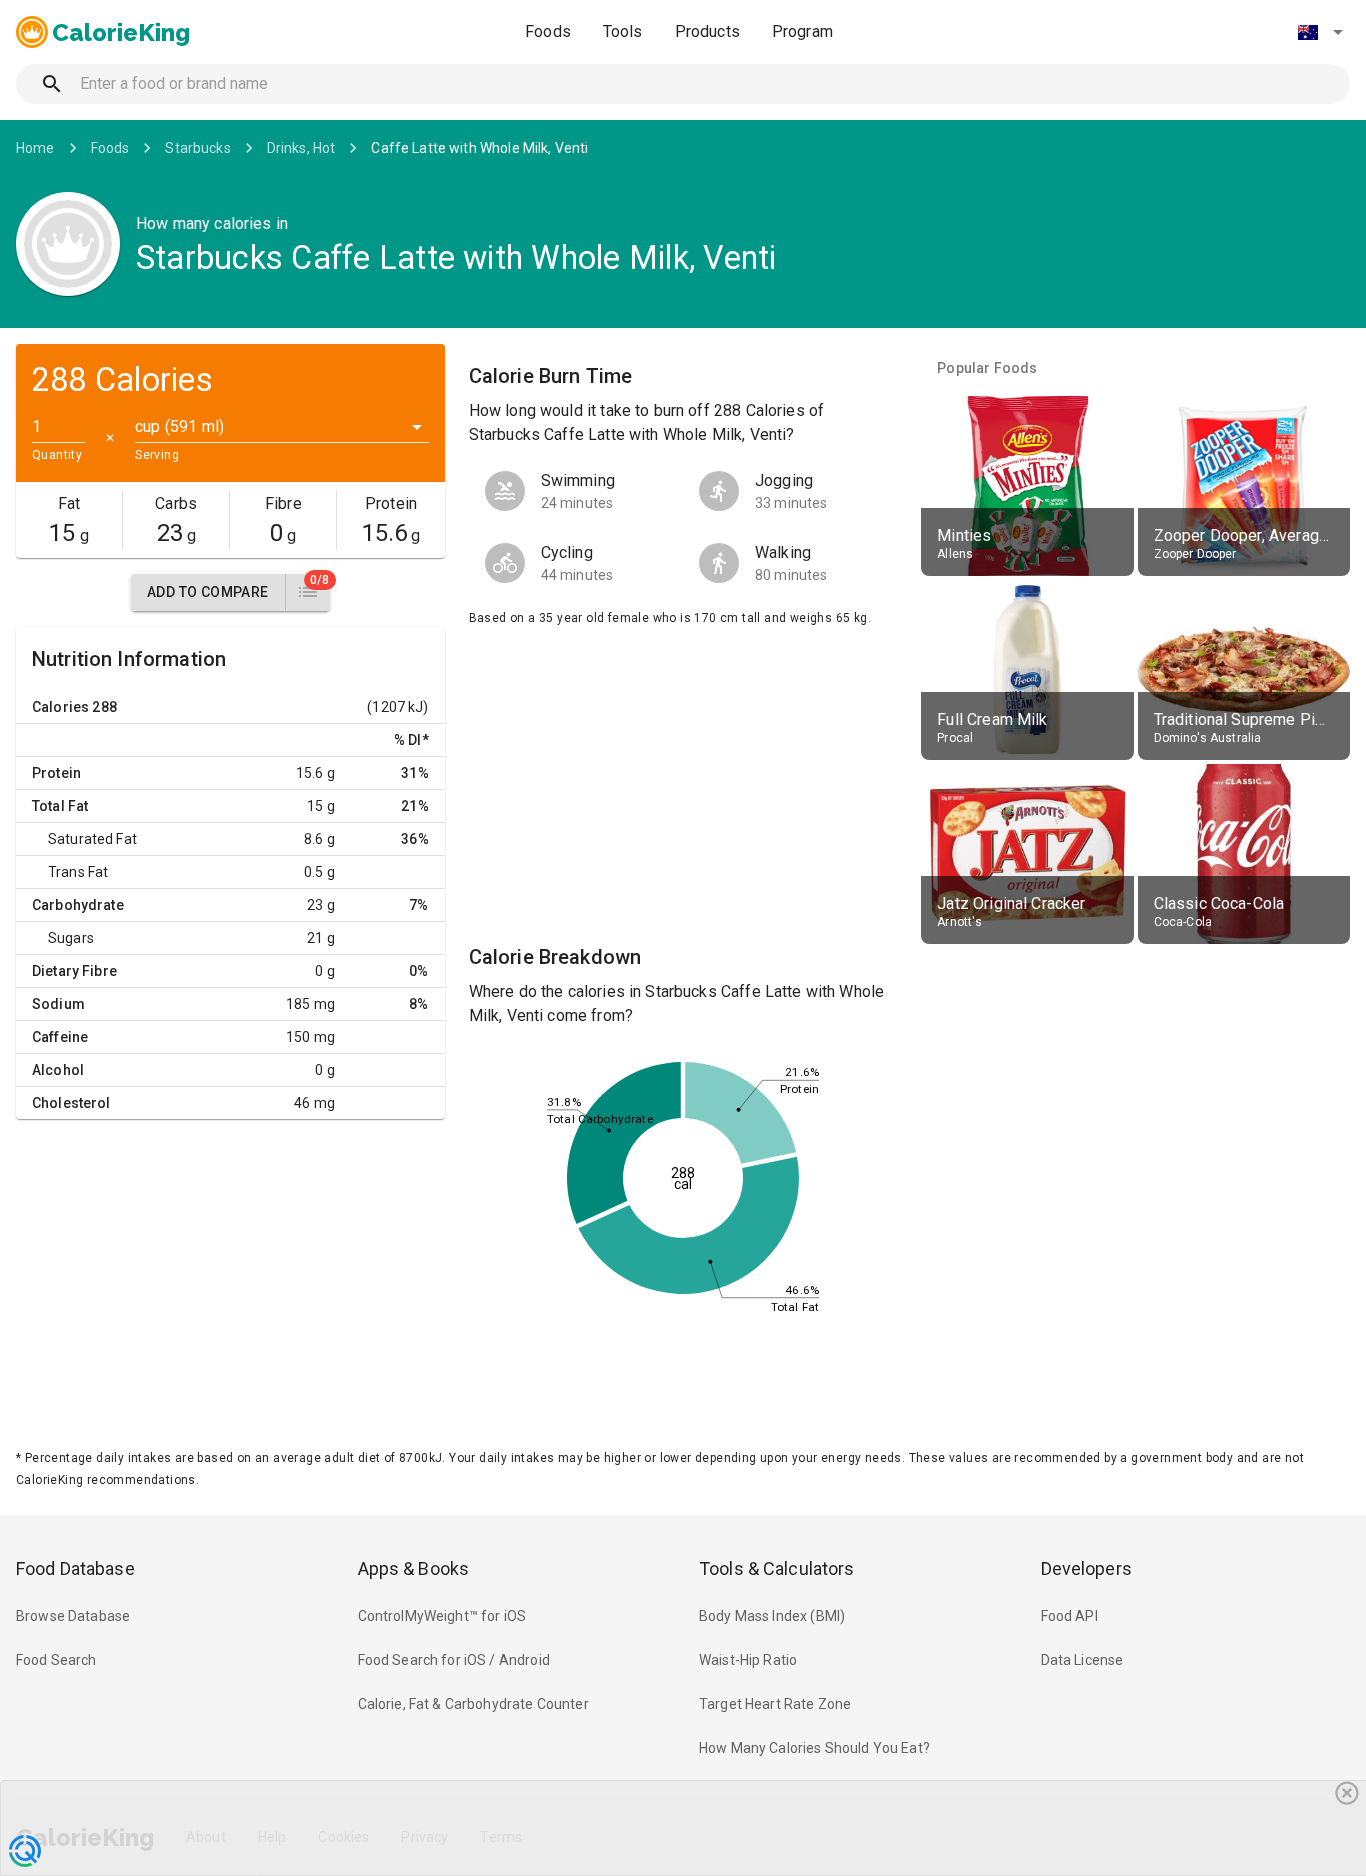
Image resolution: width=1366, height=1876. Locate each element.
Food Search (56, 1660)
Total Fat (60, 806)
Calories (60, 707)
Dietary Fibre (74, 971)
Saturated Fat (92, 839)
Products (707, 31)
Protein (56, 773)
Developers (1086, 1568)
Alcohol (58, 1070)
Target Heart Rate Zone (775, 1704)
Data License (1082, 1660)
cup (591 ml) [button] (179, 426)
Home (35, 148)
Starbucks (197, 148)
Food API (1069, 1616)
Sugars (71, 938)
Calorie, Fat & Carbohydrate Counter (473, 1704)
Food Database (75, 1568)
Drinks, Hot (301, 148)
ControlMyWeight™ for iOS (442, 1616)
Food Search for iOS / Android (454, 1660)
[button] (1320, 32)
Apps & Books (414, 1568)
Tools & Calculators (777, 1568)
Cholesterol (71, 1103)
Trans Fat (78, 872)
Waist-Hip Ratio (748, 1660)
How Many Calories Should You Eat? (814, 1748)
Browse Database (73, 1616)
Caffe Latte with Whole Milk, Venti (479, 148)
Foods (548, 31)
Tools (623, 31)
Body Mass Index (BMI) (772, 1616)
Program (802, 31)
